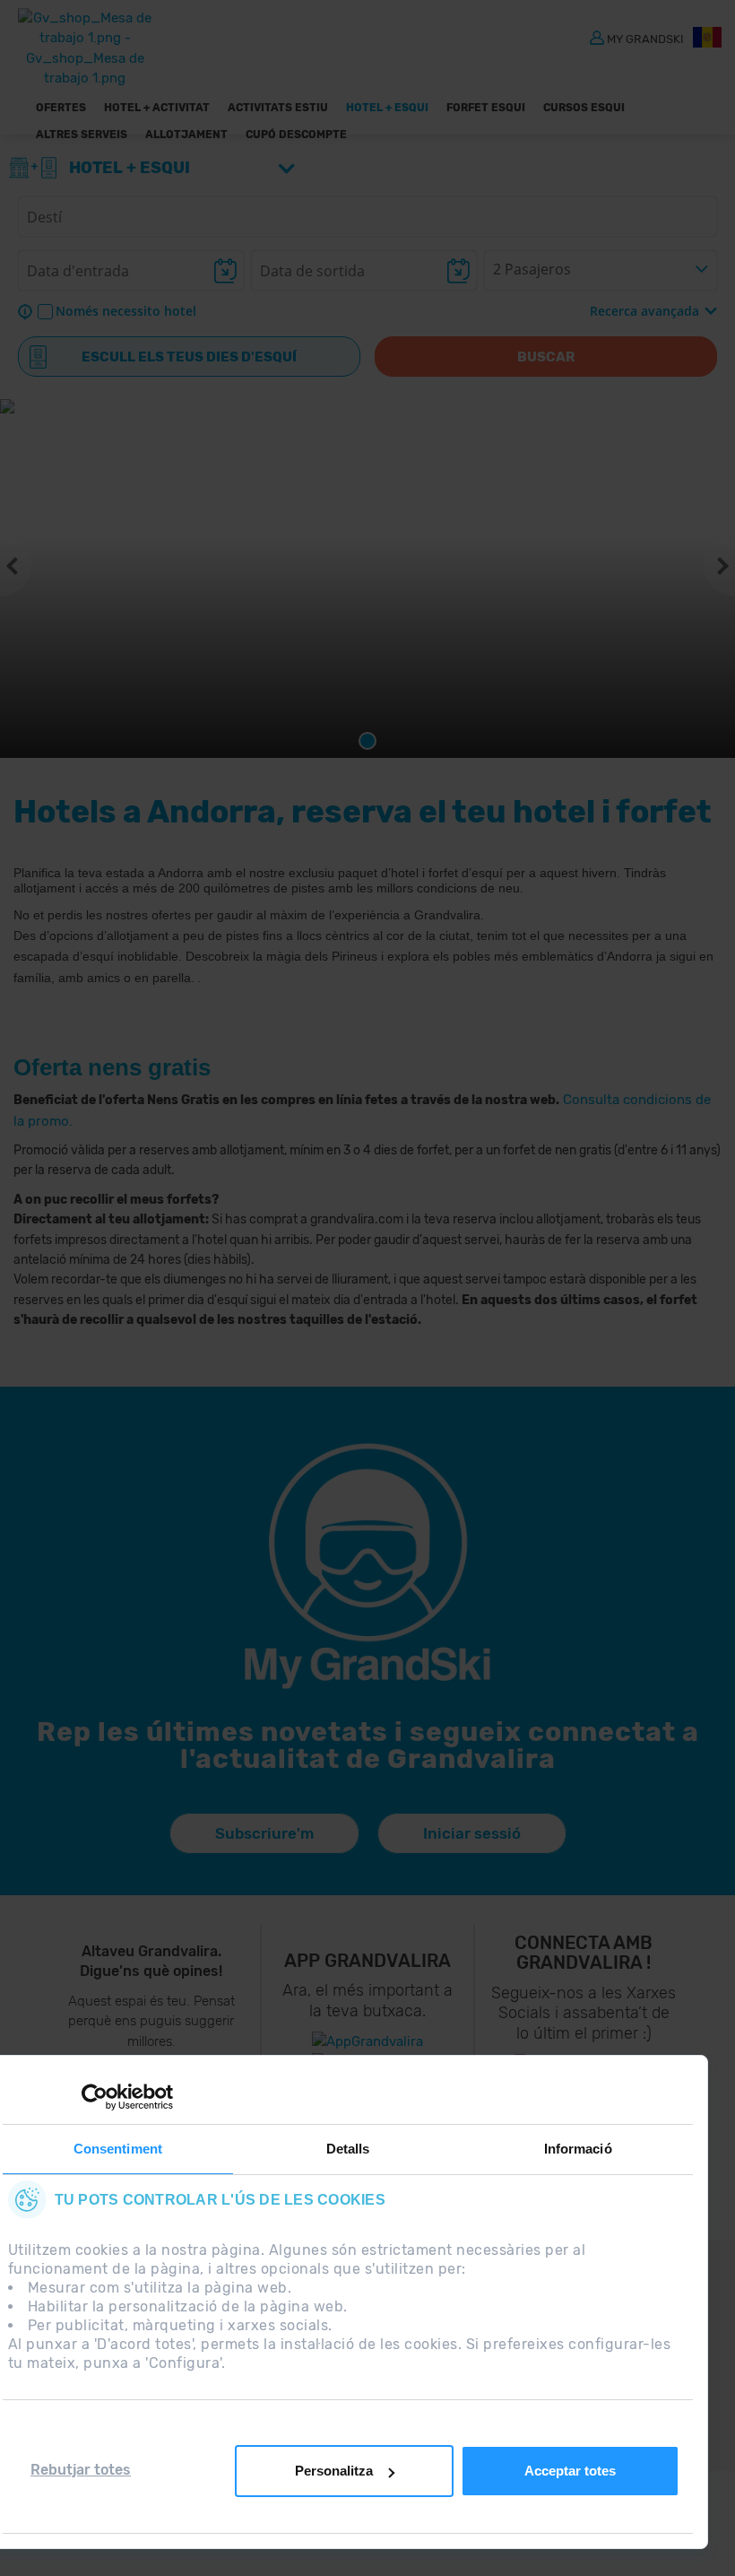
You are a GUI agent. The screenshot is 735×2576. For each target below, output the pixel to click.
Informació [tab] (578, 2149)
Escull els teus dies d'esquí (189, 357)
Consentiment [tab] (118, 2149)
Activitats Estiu (278, 108)
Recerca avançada (644, 311)
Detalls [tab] (348, 2149)
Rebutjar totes (81, 2470)
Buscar (546, 357)
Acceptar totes (570, 2471)
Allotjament (186, 135)
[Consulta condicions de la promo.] (561, 1100)
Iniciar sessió (472, 1833)
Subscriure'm (264, 1833)
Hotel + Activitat (157, 108)
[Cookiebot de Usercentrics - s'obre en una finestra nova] (95, 2097)
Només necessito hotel (126, 311)
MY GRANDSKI (645, 38)
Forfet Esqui (486, 108)
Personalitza (334, 2471)
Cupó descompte (296, 135)
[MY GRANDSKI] (597, 37)
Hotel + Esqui (387, 108)
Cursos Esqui (584, 108)
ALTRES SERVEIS (82, 135)
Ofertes (61, 108)
